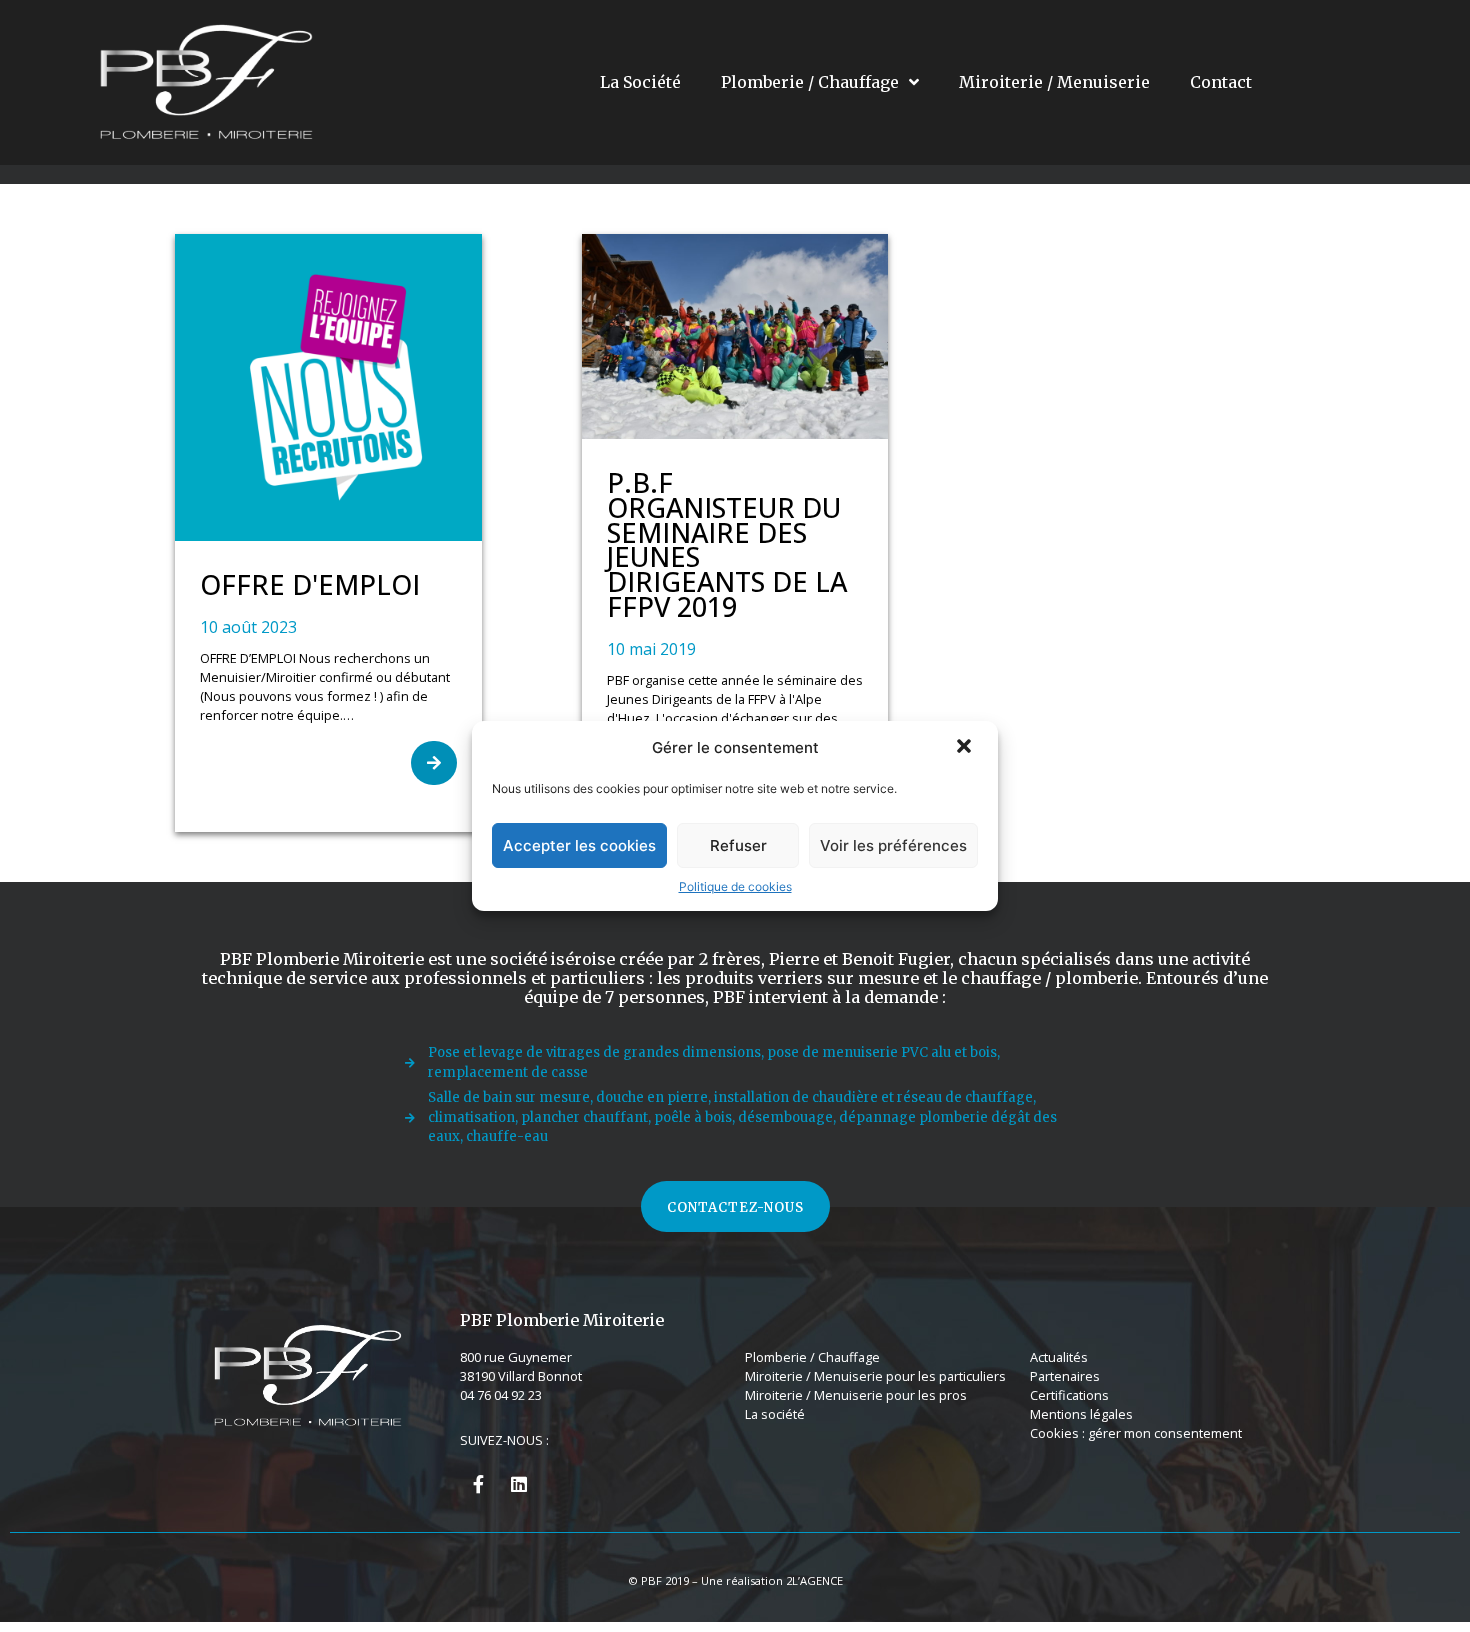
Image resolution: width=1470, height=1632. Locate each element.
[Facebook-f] (478, 1484)
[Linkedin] (519, 1484)
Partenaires (1065, 1376)
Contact (1221, 82)
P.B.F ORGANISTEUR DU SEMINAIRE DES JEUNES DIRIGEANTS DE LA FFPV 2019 (727, 544)
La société (775, 1414)
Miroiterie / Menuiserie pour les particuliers (875, 1376)
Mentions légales (1081, 1414)
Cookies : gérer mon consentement (1136, 1433)
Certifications (1069, 1395)
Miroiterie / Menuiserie (1054, 82)
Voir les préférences (893, 845)
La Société (640, 82)
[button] (966, 748)
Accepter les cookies (579, 845)
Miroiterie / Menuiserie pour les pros (856, 1395)
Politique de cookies (735, 886)
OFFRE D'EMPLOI (310, 584)
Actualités (1059, 1357)
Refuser (738, 845)
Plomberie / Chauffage (810, 82)
